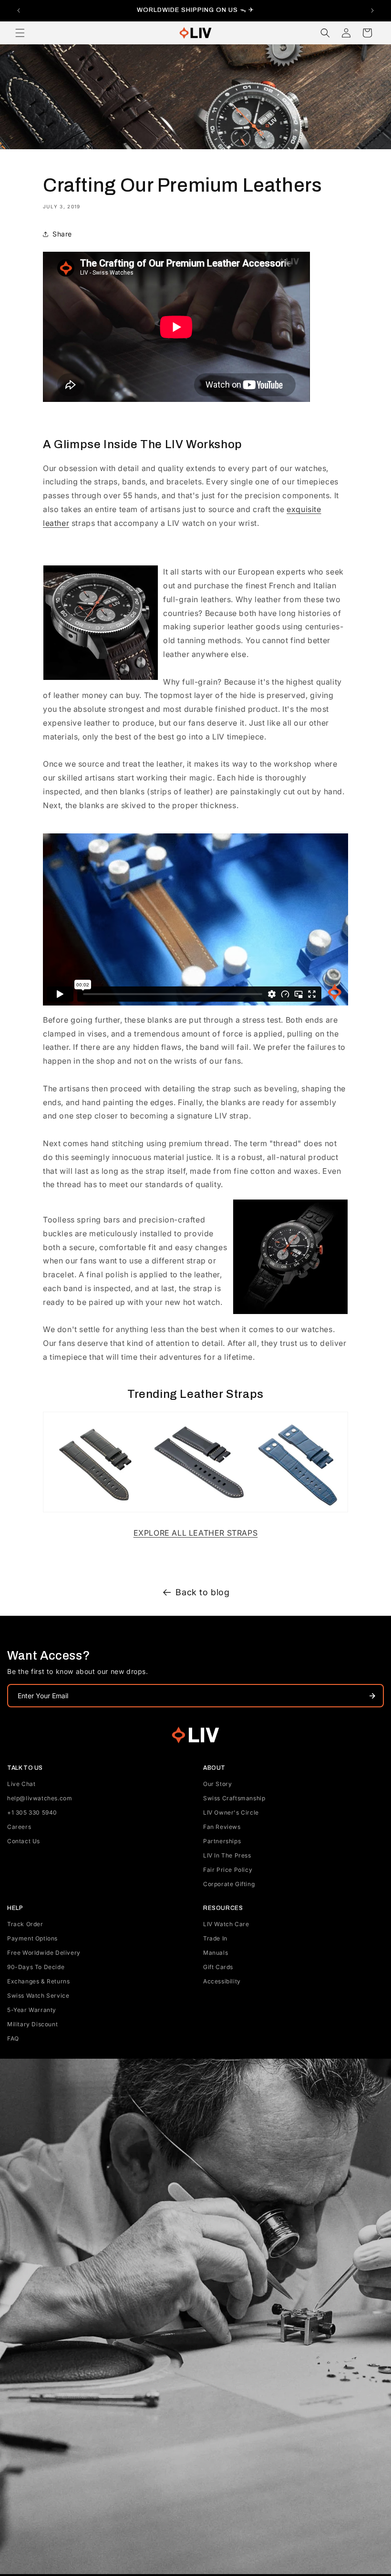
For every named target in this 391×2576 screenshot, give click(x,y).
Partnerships (222, 1841)
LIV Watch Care (226, 1924)
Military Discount (32, 2024)
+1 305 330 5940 (32, 1812)
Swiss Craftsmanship (234, 1798)
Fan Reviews (222, 1827)
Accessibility (222, 1981)
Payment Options (32, 1938)
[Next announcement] (372, 10)
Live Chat (21, 1784)
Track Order (25, 1924)
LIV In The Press (227, 1855)
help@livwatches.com (40, 1798)
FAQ (13, 2038)
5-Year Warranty (32, 2010)
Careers (19, 1827)
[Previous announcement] (19, 10)
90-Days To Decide (36, 1967)
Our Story (217, 1784)
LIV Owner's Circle (231, 1812)
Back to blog (202, 1592)
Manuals (216, 1953)
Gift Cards (218, 1967)
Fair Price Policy (228, 1870)
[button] (20, 33)
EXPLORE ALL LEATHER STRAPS (196, 1533)
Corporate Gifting (229, 1884)
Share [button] (62, 234)
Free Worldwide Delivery (44, 1953)
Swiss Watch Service (38, 1996)
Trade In (215, 1938)
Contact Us (24, 1841)
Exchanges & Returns (38, 1981)
